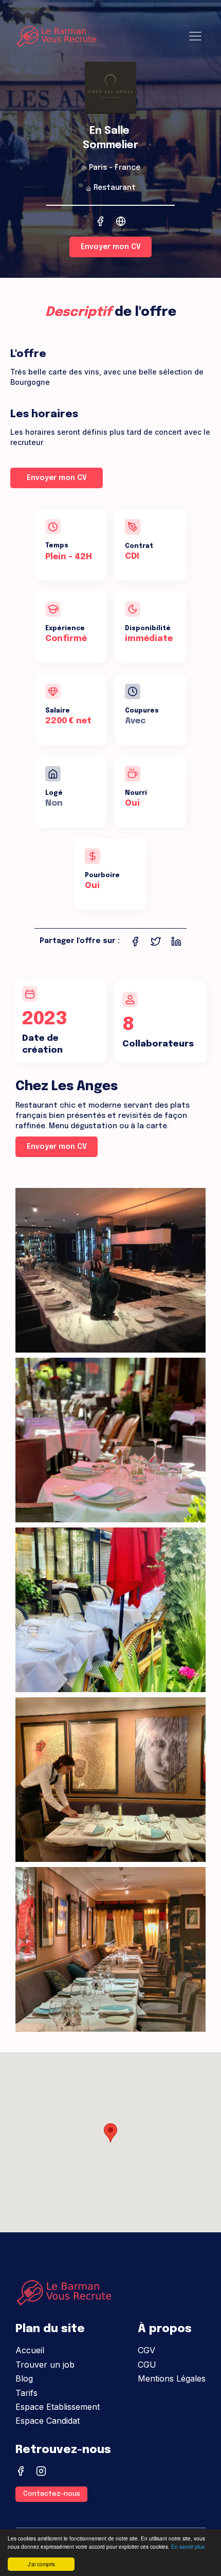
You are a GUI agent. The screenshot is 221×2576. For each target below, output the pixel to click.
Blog (24, 2378)
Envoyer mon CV (111, 247)
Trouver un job (45, 2365)
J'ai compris (41, 2564)
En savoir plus (188, 2546)
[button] (110, 2133)
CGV (146, 2350)
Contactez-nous (52, 2494)
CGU (147, 2365)
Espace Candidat (48, 2421)
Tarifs (26, 2393)
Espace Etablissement (58, 2407)
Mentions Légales (172, 2378)
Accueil (30, 2350)
